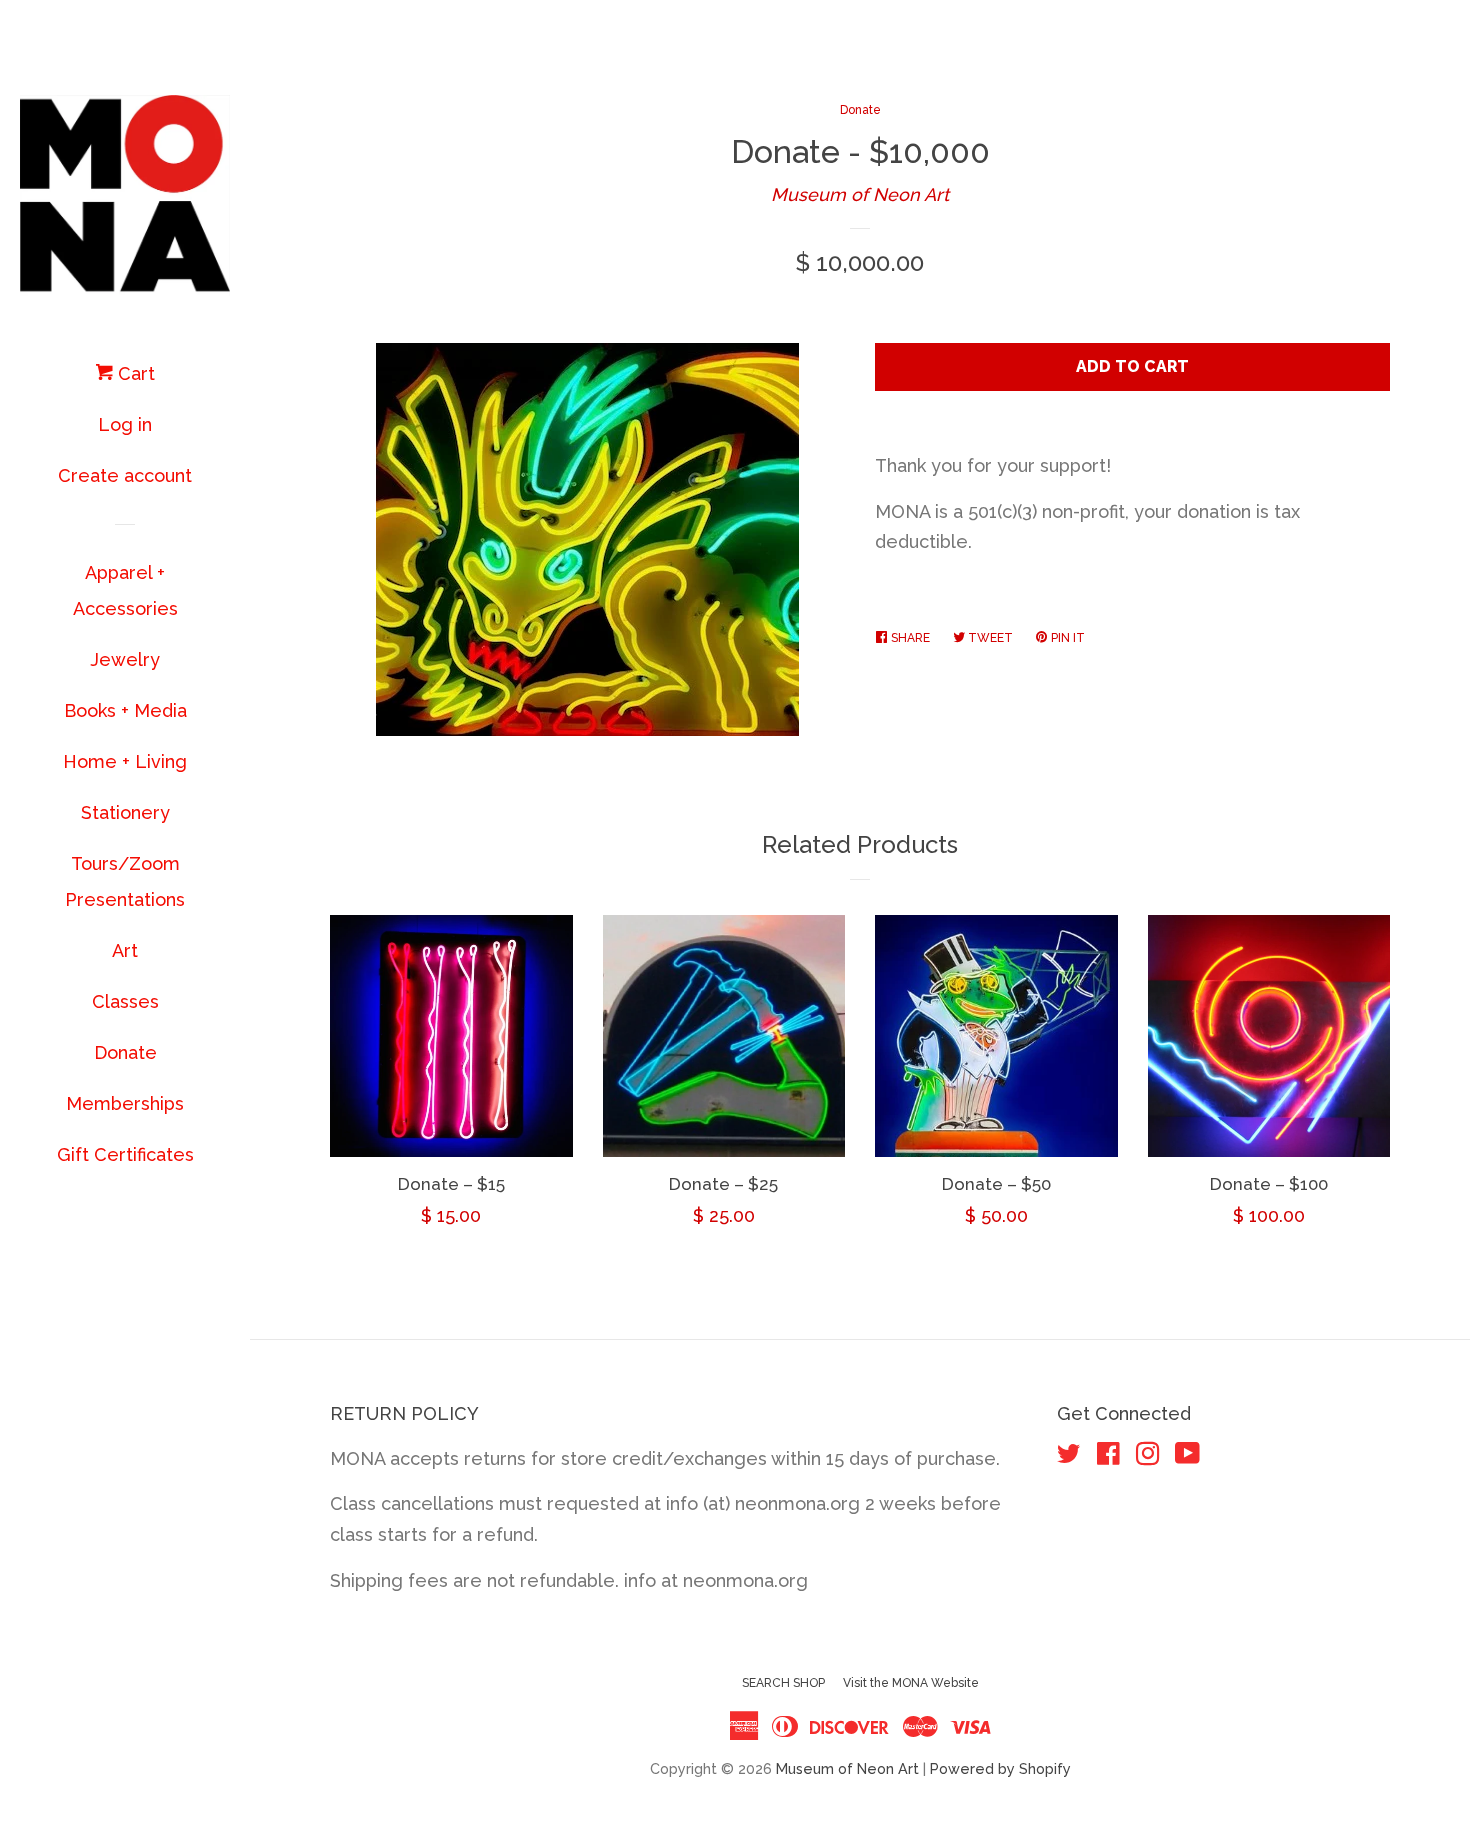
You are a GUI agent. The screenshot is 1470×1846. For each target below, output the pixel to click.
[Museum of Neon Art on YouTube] (1187, 1456)
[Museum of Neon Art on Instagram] (1148, 1456)
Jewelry (125, 659)
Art (125, 950)
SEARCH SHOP (783, 1683)
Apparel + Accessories (125, 590)
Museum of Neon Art (860, 194)
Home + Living (125, 761)
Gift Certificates (125, 1154)
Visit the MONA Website (911, 1683)
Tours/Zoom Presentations (125, 881)
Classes (125, 1001)
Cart (134, 373)
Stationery (125, 812)
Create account (125, 475)
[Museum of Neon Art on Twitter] (1069, 1456)
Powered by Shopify (1000, 1768)
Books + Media (125, 710)
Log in (125, 424)
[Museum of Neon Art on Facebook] (1108, 1456)
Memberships (125, 1103)
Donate (125, 1052)
